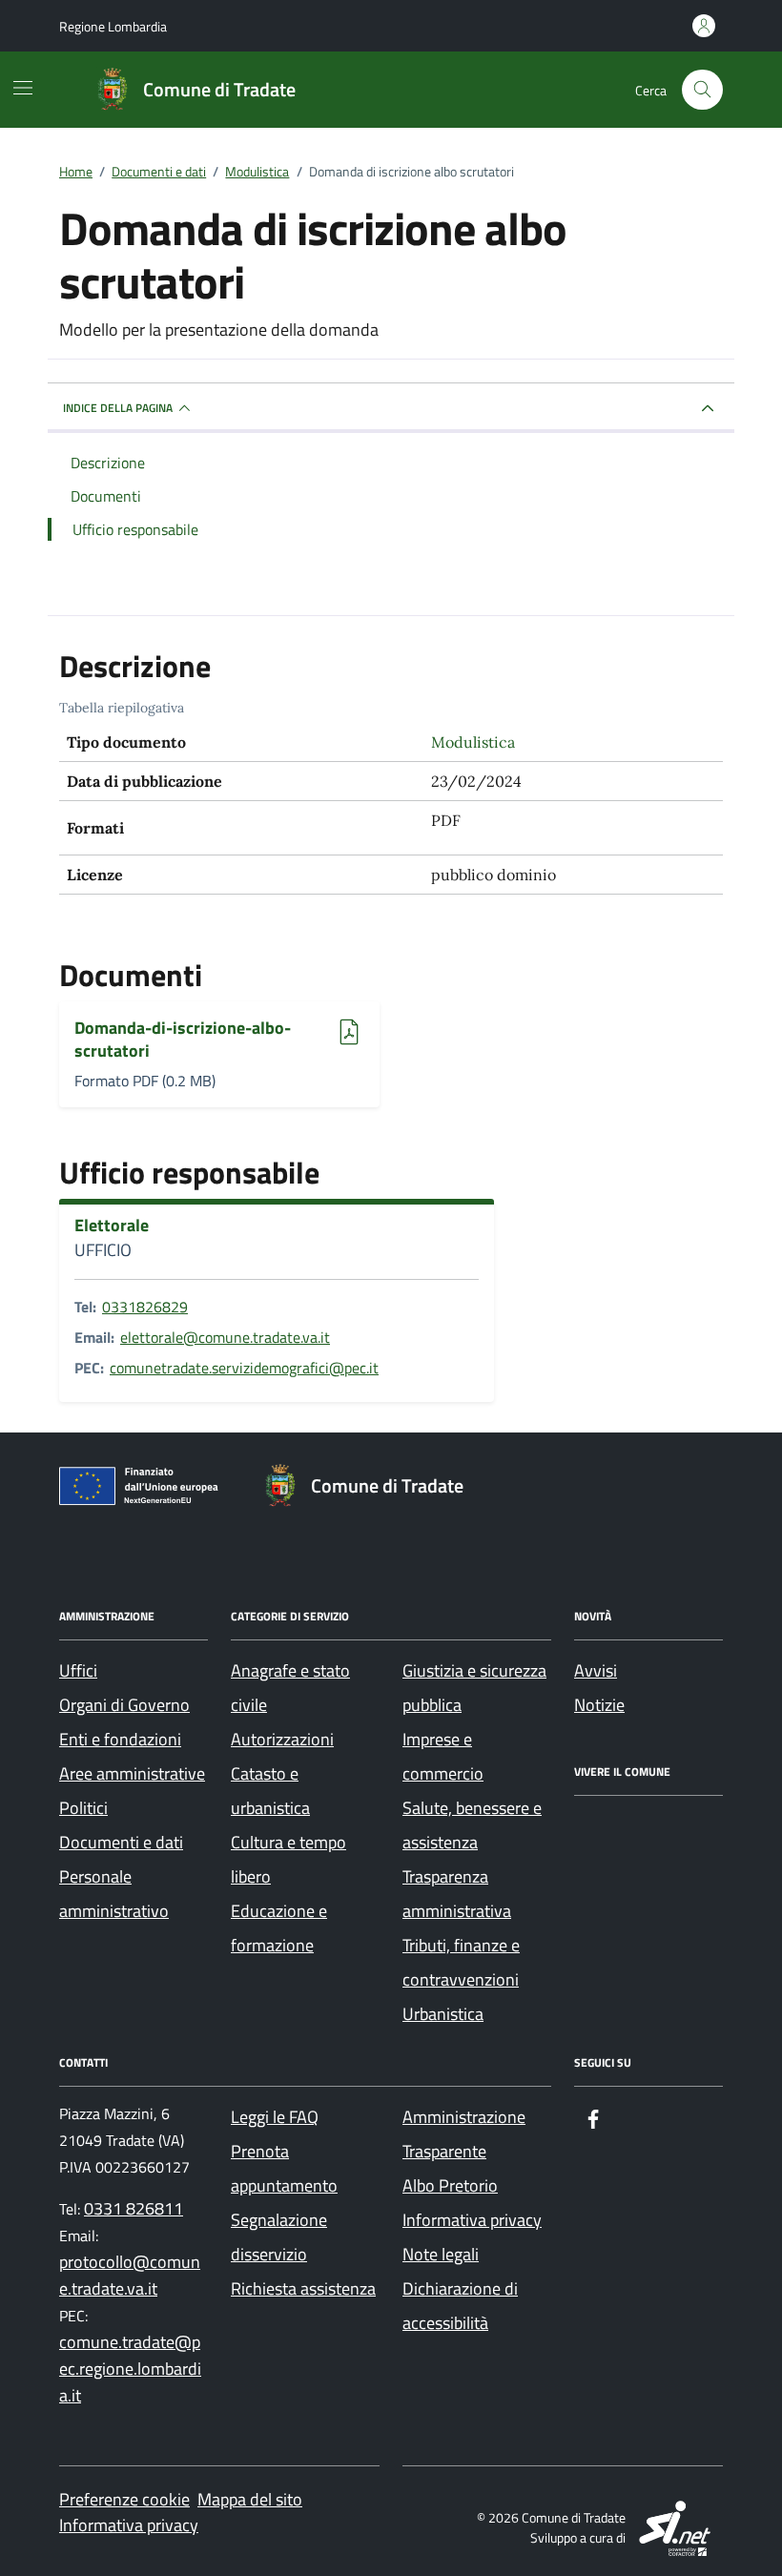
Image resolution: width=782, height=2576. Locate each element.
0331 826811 (134, 2208)
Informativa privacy (472, 2220)
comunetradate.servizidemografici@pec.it (244, 1368)
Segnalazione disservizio (279, 2237)
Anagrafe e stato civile (290, 1688)
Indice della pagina (118, 408)
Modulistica (473, 742)
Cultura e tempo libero (288, 1859)
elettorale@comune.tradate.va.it (225, 1337)
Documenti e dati (121, 1842)
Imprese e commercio (443, 1756)
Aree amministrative (132, 1773)
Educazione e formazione (279, 1928)
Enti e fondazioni (120, 1739)
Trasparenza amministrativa (457, 1894)
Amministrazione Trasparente (464, 2134)
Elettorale (112, 1226)
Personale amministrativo (114, 1894)
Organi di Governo (124, 1705)
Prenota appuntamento (284, 2168)
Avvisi (596, 1670)
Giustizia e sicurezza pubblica (474, 1688)
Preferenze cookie (124, 2499)
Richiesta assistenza (303, 2288)
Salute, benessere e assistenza (472, 1825)
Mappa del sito (250, 2499)
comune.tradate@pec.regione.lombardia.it (130, 2369)
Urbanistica (443, 2014)
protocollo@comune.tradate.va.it (130, 2275)
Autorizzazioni (282, 1739)
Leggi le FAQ (275, 2117)
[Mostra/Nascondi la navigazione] (23, 88)
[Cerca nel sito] (702, 90)
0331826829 (145, 1307)
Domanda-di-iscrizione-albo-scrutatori (183, 1039)
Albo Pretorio (450, 2185)
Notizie (599, 1705)
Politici (83, 1808)
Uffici (78, 1670)
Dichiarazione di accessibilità (460, 2306)
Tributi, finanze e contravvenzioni (461, 1962)
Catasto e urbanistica (270, 1791)
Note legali (441, 2254)
